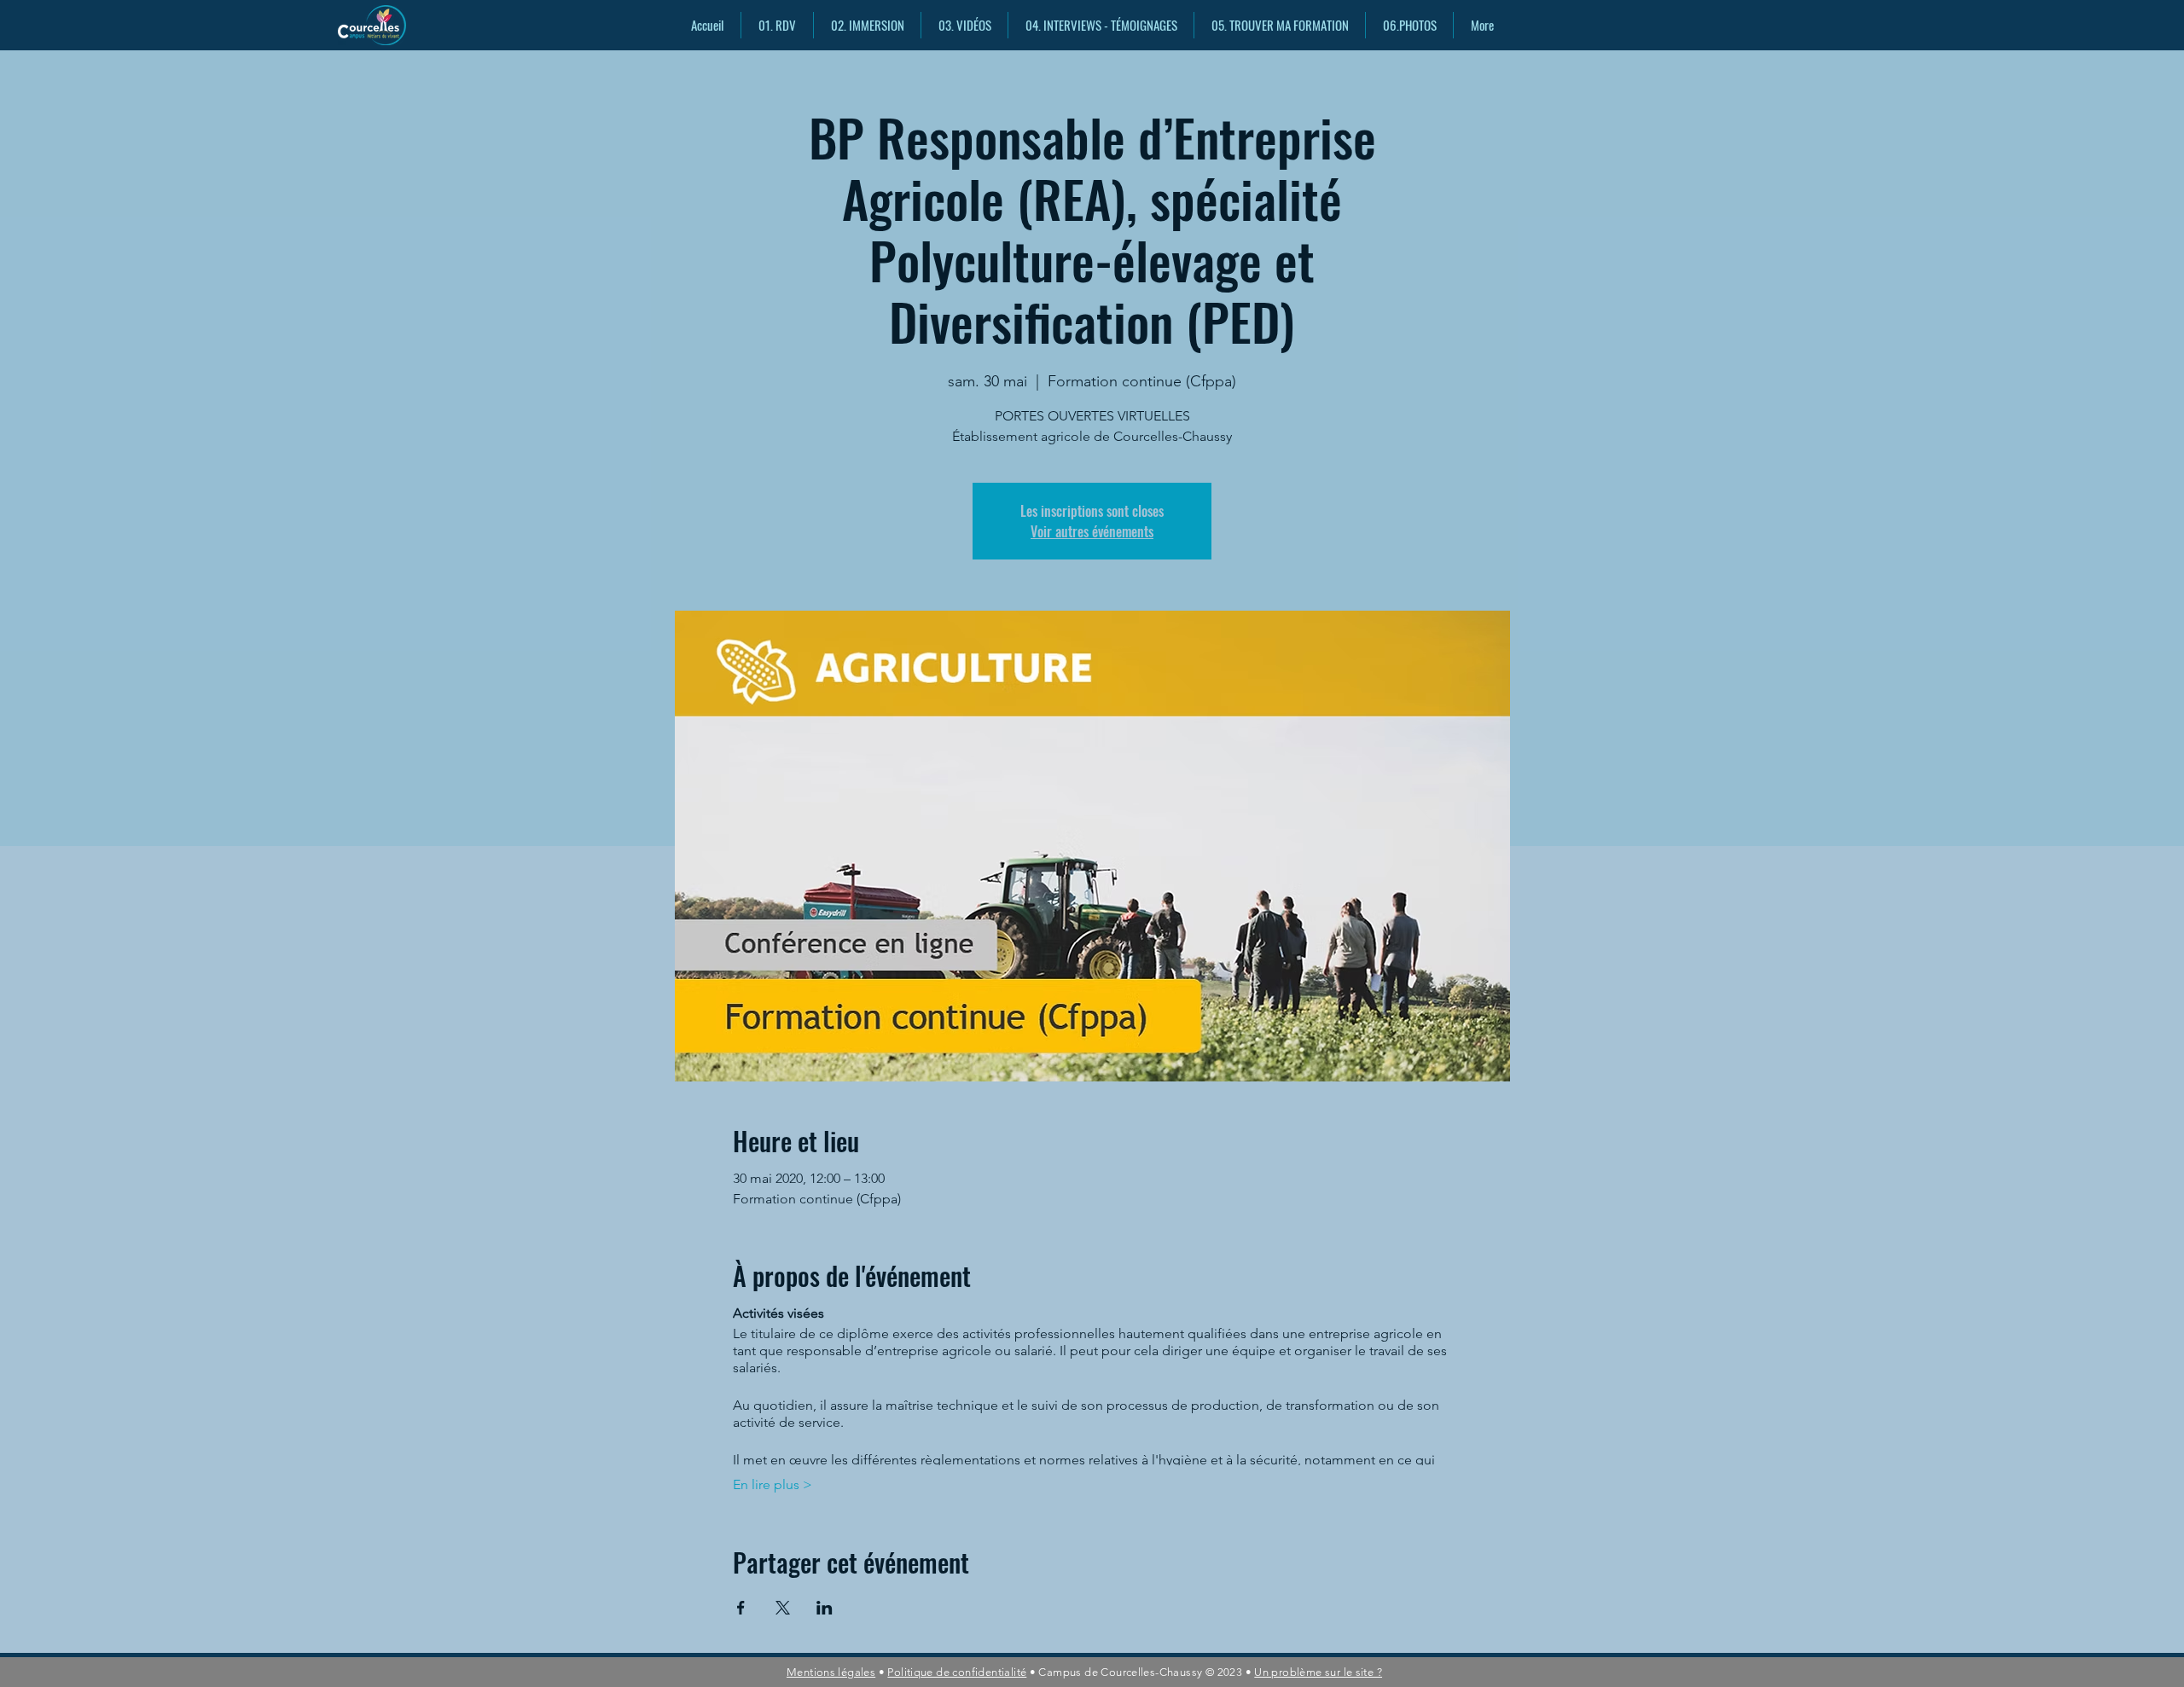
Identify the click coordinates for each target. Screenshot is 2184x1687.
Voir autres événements (1092, 531)
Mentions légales (831, 1672)
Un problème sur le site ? (1318, 1672)
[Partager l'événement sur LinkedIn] (825, 1608)
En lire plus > (773, 1484)
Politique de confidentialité (957, 1672)
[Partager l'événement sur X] (783, 1608)
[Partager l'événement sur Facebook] (741, 1608)
